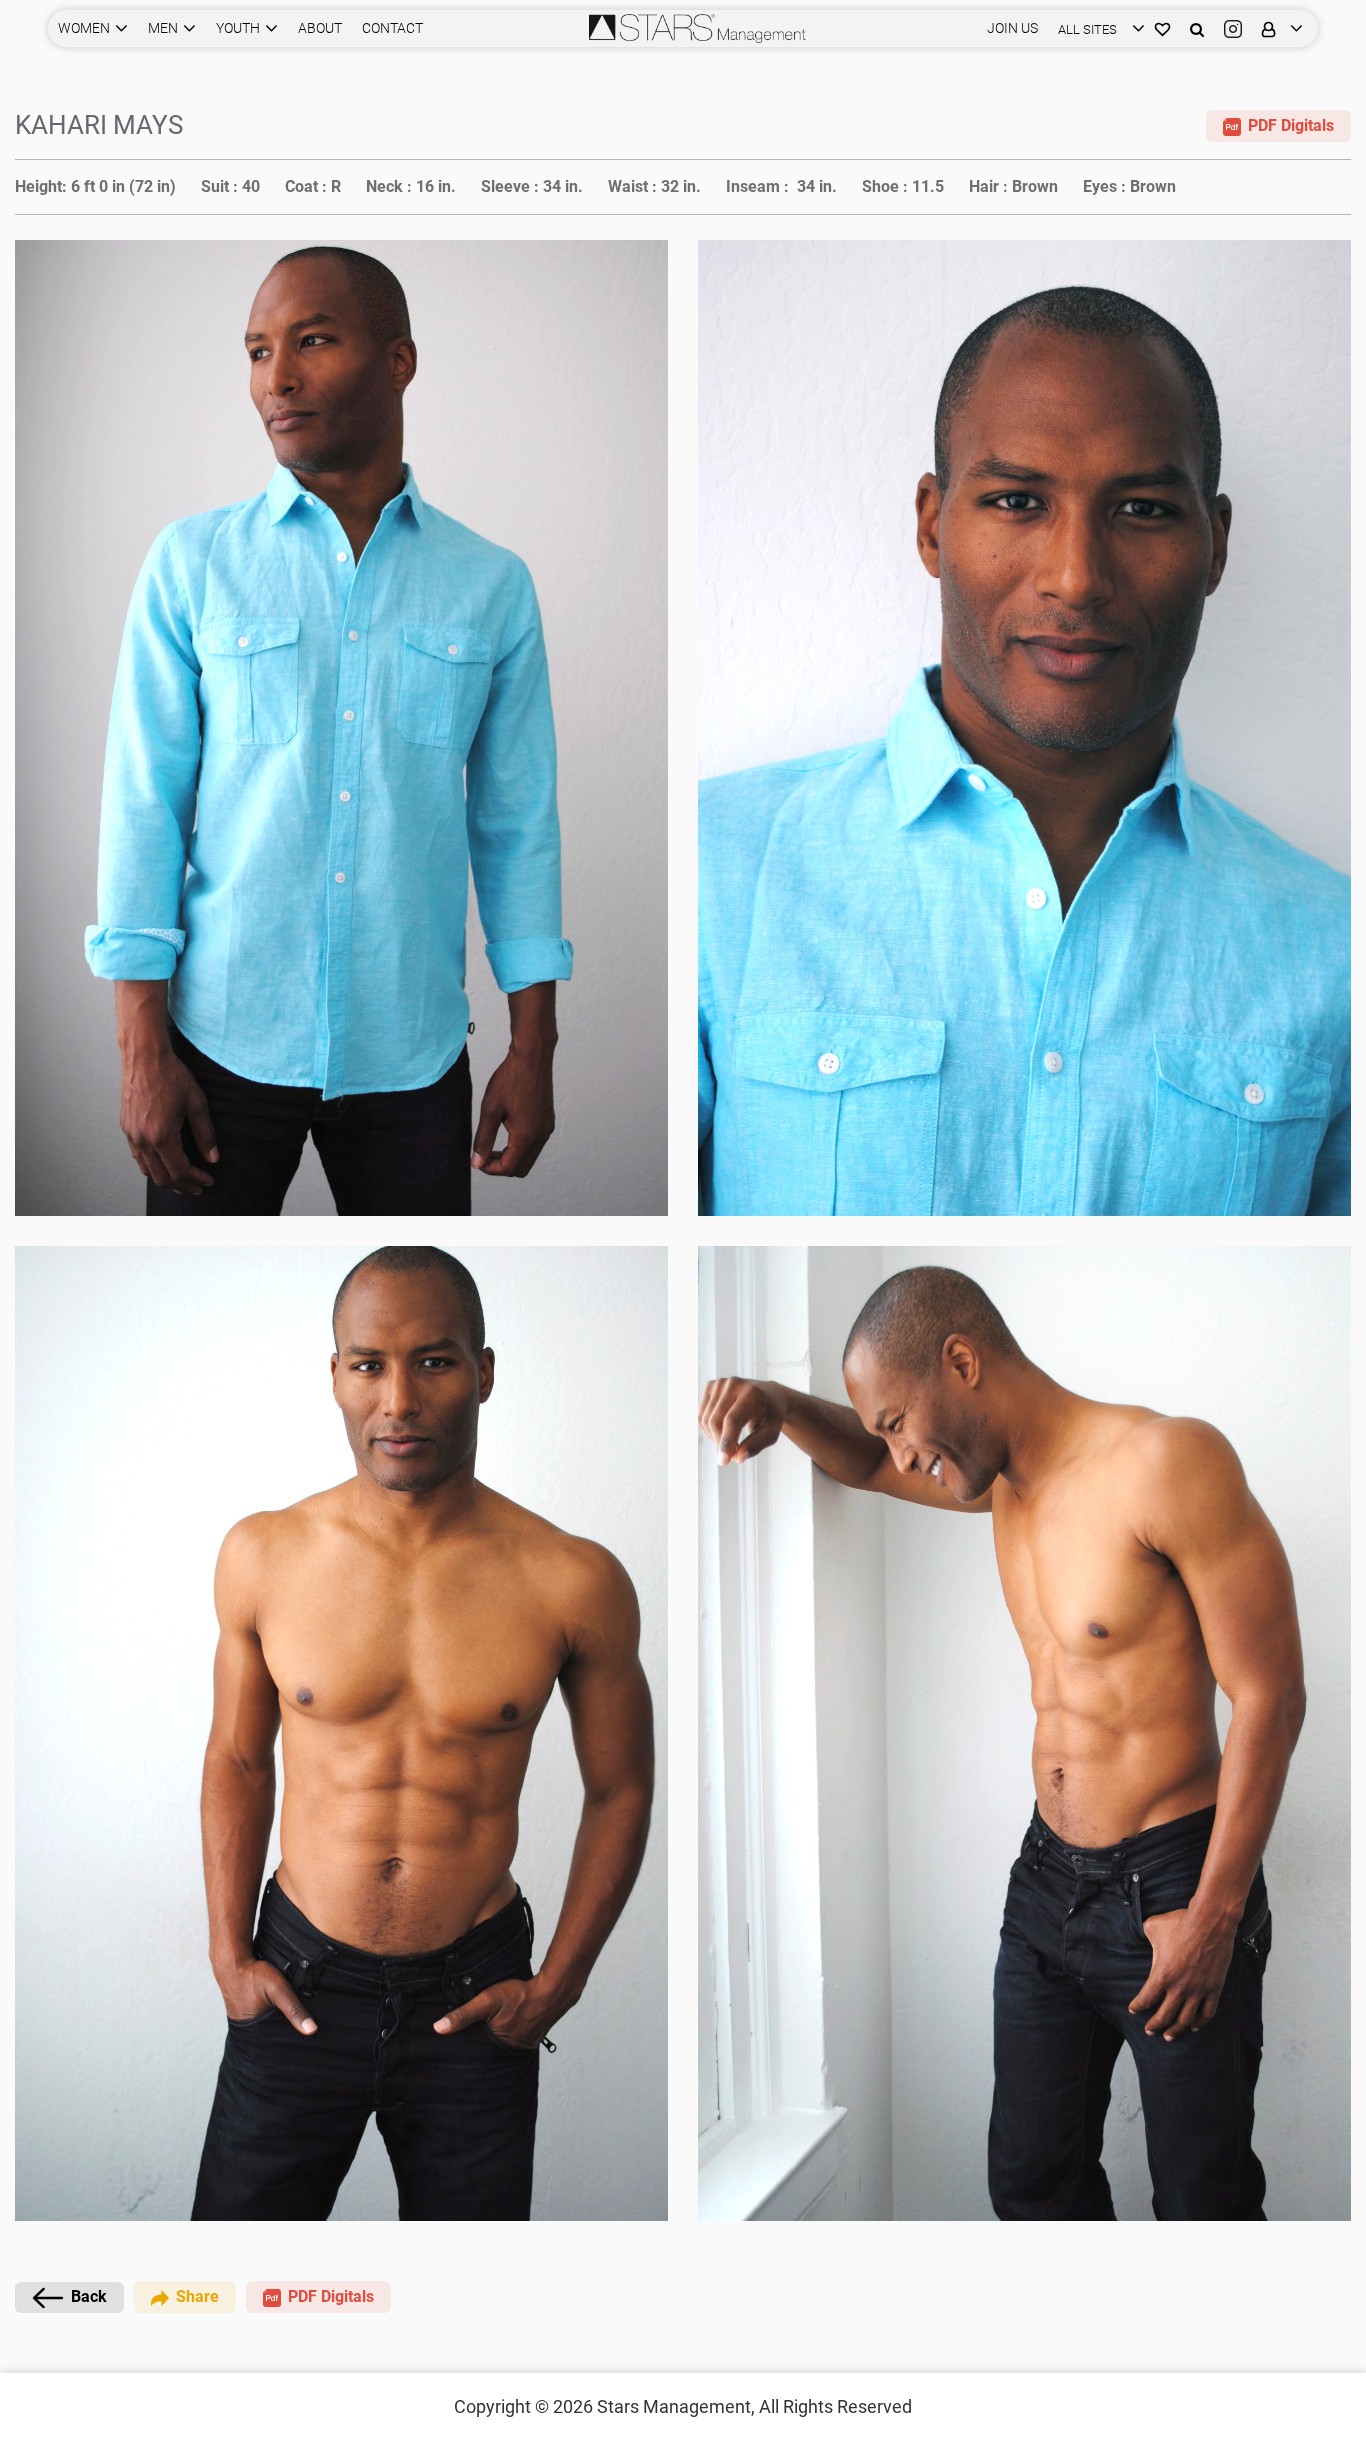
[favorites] (1162, 28)
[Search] (1197, 28)
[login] (1277, 28)
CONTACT (392, 28)
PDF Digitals (1291, 125)
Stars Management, (676, 2406)
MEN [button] (163, 28)
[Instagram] (1233, 28)
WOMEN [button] (84, 28)
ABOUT (320, 28)
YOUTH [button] (238, 28)
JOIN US (1012, 28)
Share (197, 2296)
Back (89, 2296)
